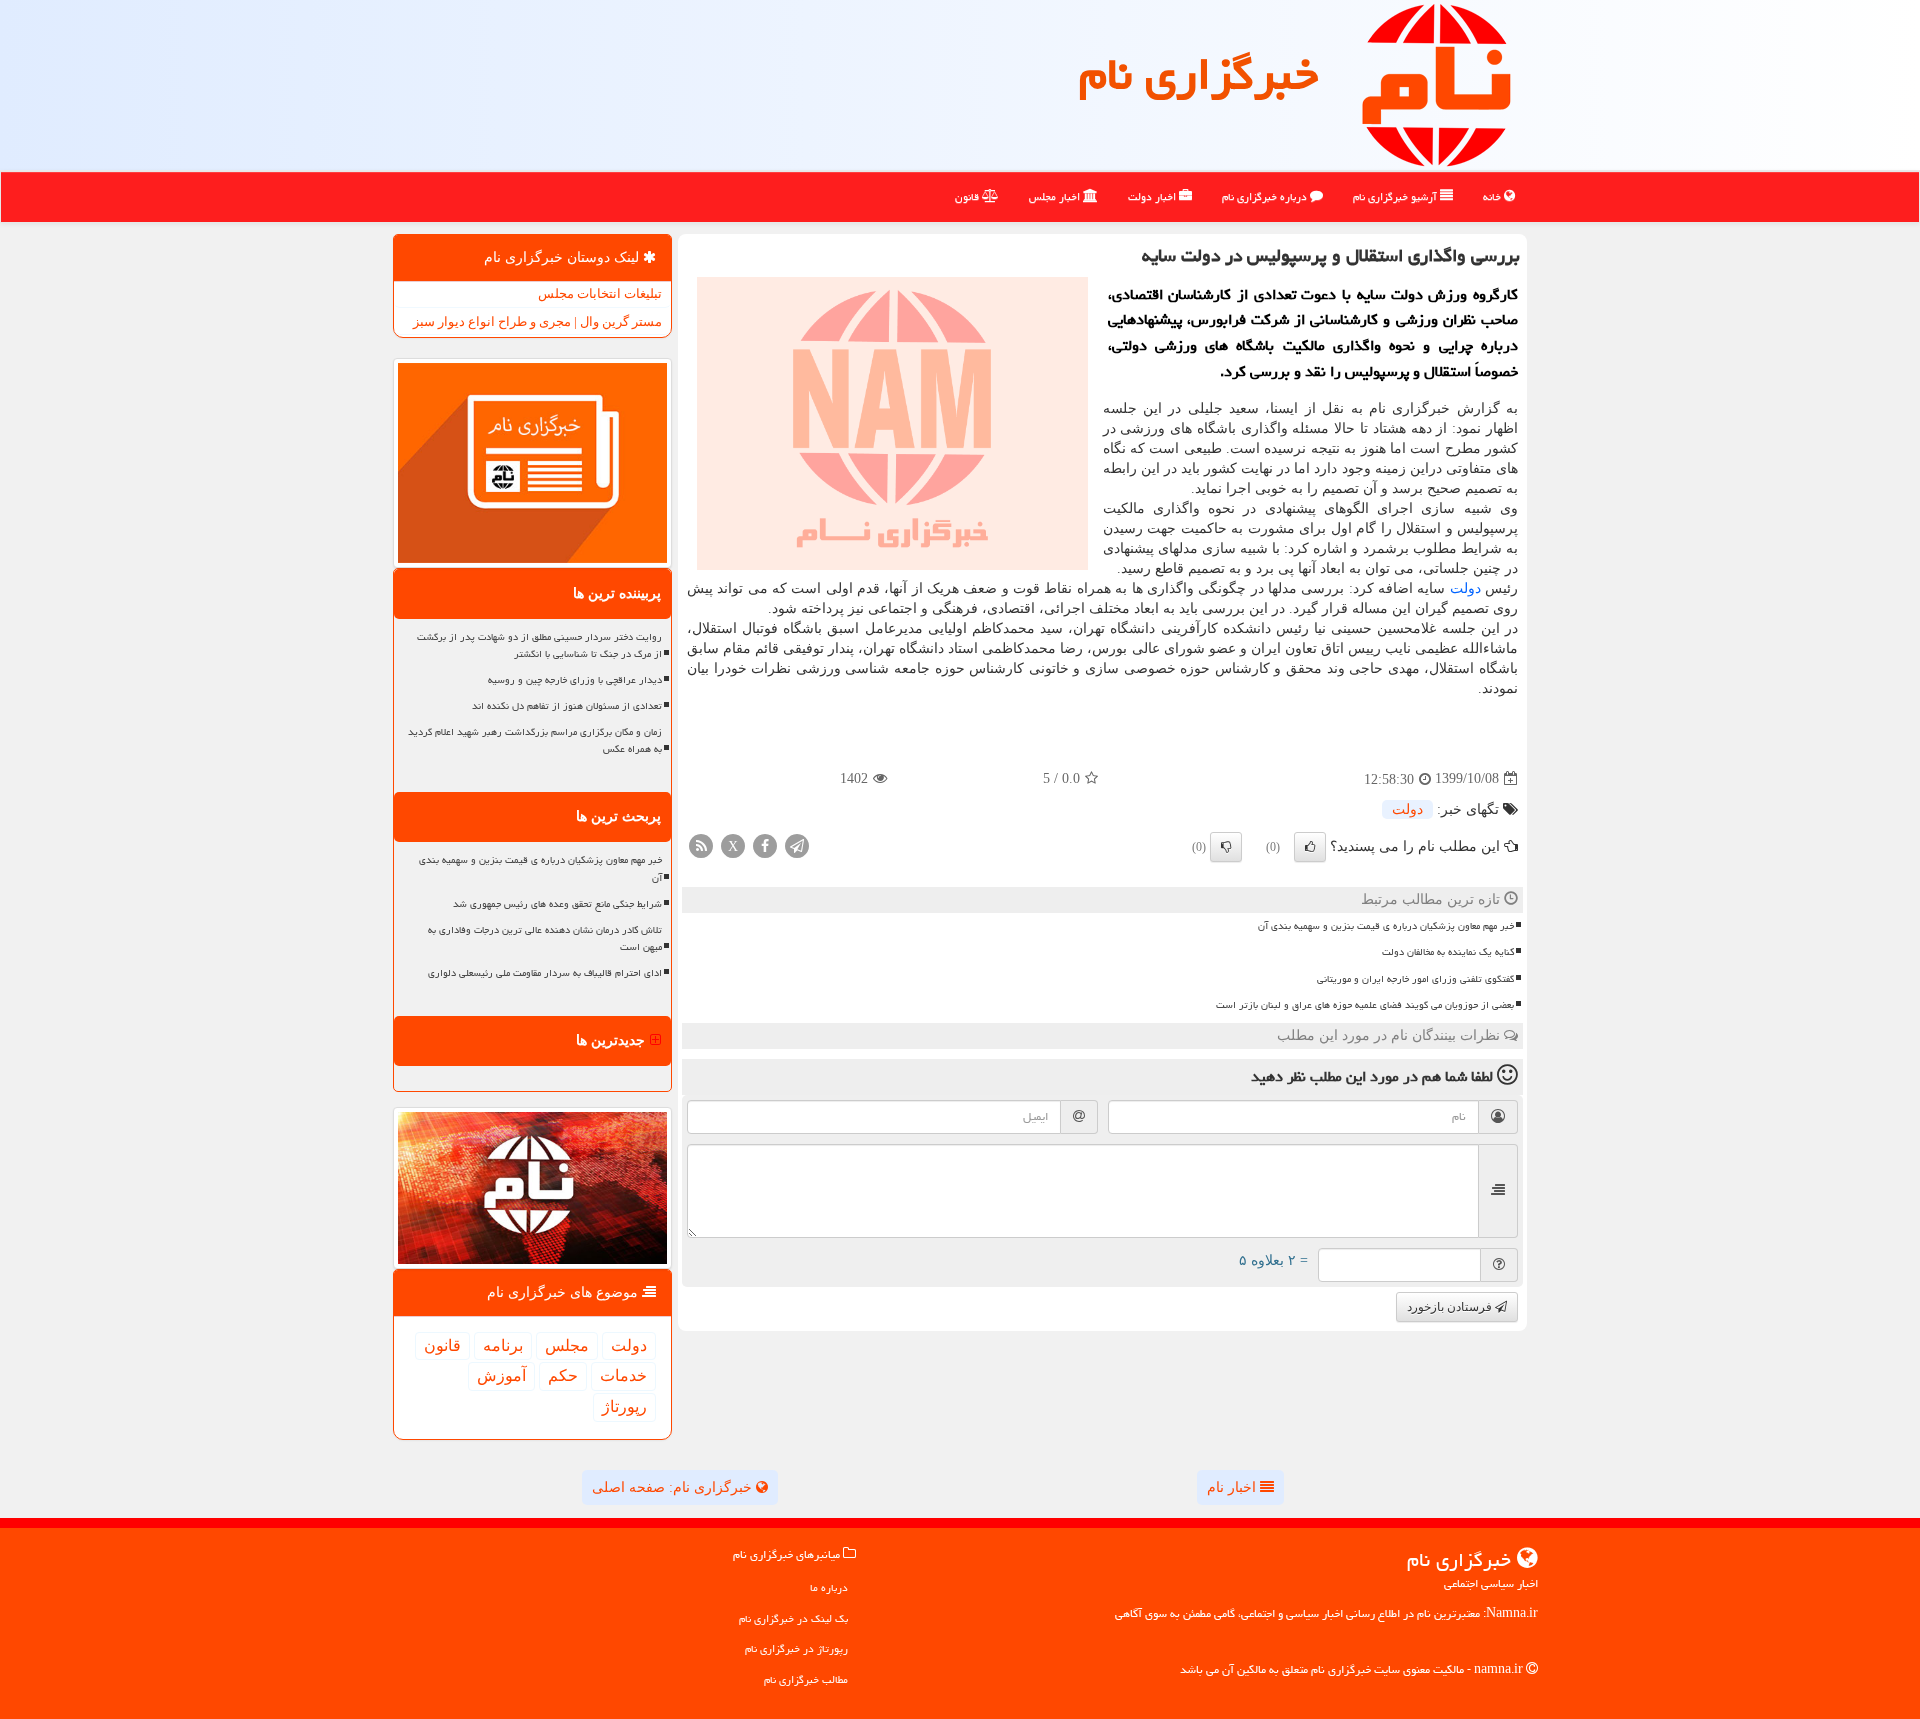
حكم (563, 1375)
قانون (968, 196)
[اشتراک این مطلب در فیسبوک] (765, 844)
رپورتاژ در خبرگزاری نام (796, 1648)
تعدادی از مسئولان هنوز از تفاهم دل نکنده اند (567, 706)
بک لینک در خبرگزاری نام (793, 1618)
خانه (1493, 196)
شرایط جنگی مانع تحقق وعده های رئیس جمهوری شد (557, 904)
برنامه (503, 1345)
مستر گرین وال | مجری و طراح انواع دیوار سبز (537, 321)
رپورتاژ (624, 1406)
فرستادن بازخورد (1451, 1307)
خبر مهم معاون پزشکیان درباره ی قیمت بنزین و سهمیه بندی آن (1386, 926)
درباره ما (829, 1587)
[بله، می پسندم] (1310, 847)
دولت (1465, 588)
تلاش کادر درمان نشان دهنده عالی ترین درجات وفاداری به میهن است (545, 938)
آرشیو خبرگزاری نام (1396, 196)
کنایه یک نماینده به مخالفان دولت (1448, 952)
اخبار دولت (1153, 196)
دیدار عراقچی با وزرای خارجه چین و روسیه (575, 680)
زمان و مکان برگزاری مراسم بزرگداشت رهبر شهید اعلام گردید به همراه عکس (535, 740)
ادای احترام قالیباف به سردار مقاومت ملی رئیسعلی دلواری (545, 973)
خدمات (623, 1375)
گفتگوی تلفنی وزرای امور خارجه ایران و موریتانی (1415, 979)
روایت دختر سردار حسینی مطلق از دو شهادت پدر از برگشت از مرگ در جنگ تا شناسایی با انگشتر (539, 645)
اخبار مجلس (1056, 196)
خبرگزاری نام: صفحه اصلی (674, 1487)
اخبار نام (1233, 1487)
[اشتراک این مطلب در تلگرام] (797, 844)
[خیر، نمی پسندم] (1226, 847)
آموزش (501, 1375)
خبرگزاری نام (1198, 74)
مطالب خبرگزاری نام (806, 1679)
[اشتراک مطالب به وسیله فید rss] (701, 844)
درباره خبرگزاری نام (1266, 196)
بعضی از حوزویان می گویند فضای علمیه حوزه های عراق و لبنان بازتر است (1365, 1005)
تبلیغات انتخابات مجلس (600, 293)
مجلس (567, 1345)
